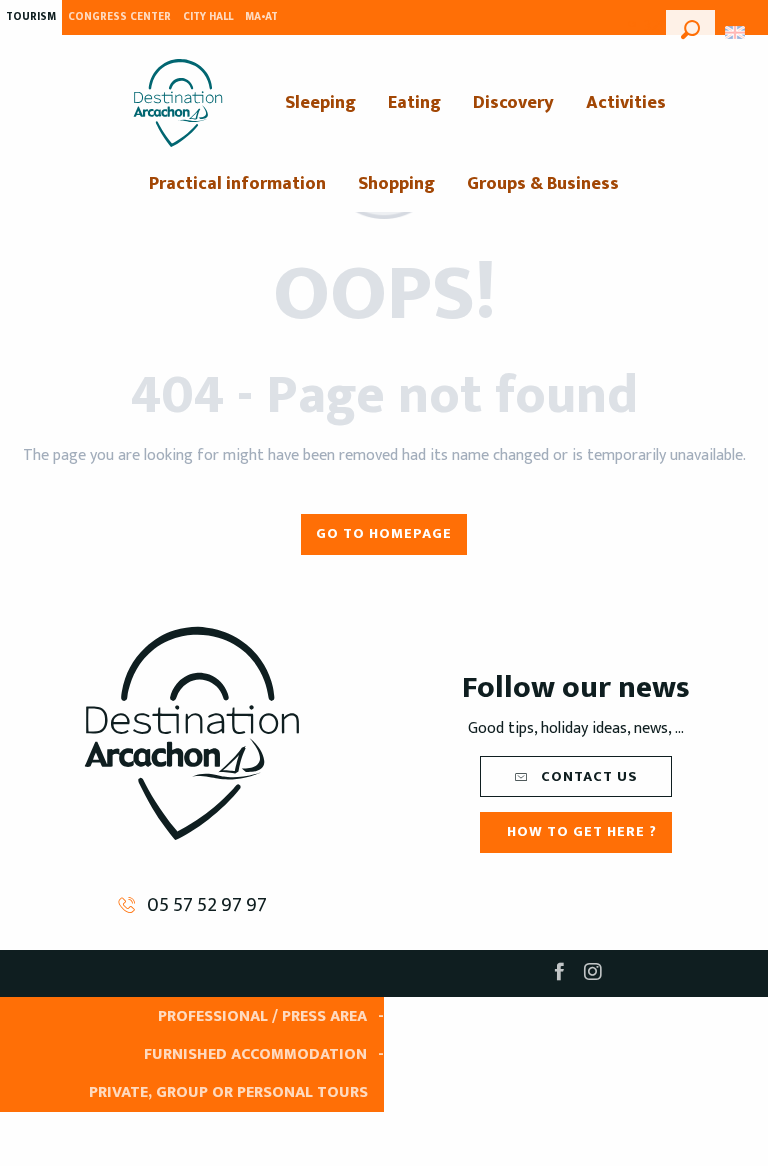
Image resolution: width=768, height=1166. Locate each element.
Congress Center (119, 17)
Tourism (31, 17)
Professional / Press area (262, 1016)
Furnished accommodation (255, 1054)
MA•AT (261, 17)
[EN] (736, 32)
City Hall (208, 17)
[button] (690, 27)
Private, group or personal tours (228, 1092)
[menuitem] (178, 103)
